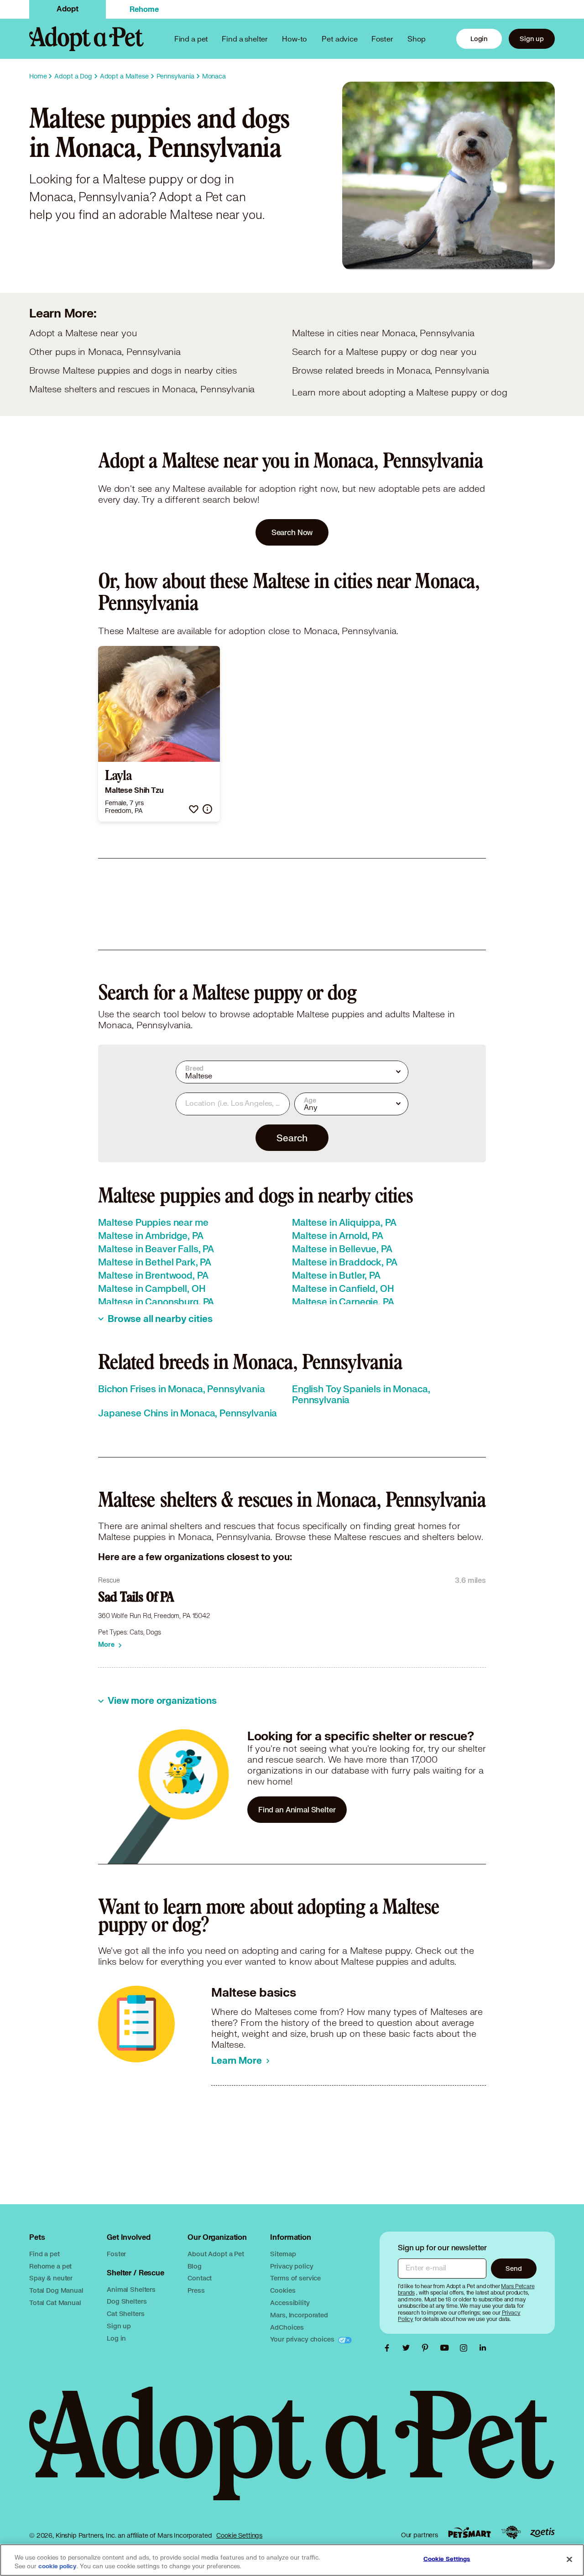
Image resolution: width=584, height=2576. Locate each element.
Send (514, 2268)
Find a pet (44, 2254)
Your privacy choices (303, 2339)
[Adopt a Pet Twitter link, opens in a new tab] (408, 2348)
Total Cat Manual (55, 2303)
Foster (382, 39)
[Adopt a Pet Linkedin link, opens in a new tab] (483, 2348)
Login (479, 39)
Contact (200, 2278)
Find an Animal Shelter (297, 1809)
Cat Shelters (125, 2313)
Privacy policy (292, 2266)
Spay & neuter (51, 2278)
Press (196, 2290)
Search (292, 1138)
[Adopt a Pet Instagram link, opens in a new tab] (466, 2348)
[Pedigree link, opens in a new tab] (511, 2533)
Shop (417, 39)
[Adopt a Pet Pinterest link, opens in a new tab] (428, 2348)
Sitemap (283, 2254)
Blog (194, 2266)
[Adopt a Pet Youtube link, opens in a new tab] (447, 2348)
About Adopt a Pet (216, 2254)
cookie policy (57, 2566)
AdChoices (287, 2327)
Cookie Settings (239, 2535)
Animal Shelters (131, 2289)
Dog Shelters (127, 2301)
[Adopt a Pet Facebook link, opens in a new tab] (389, 2348)
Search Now (292, 532)
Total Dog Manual (56, 2290)
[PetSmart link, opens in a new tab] (469, 2532)
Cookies (283, 2290)
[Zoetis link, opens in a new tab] (542, 2532)
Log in (116, 2338)
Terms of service (295, 2278)
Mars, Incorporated (299, 2315)
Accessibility (290, 2303)
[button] (194, 809)
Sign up (532, 39)
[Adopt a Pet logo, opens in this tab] (292, 2453)
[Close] (569, 2559)
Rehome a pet (50, 2266)
